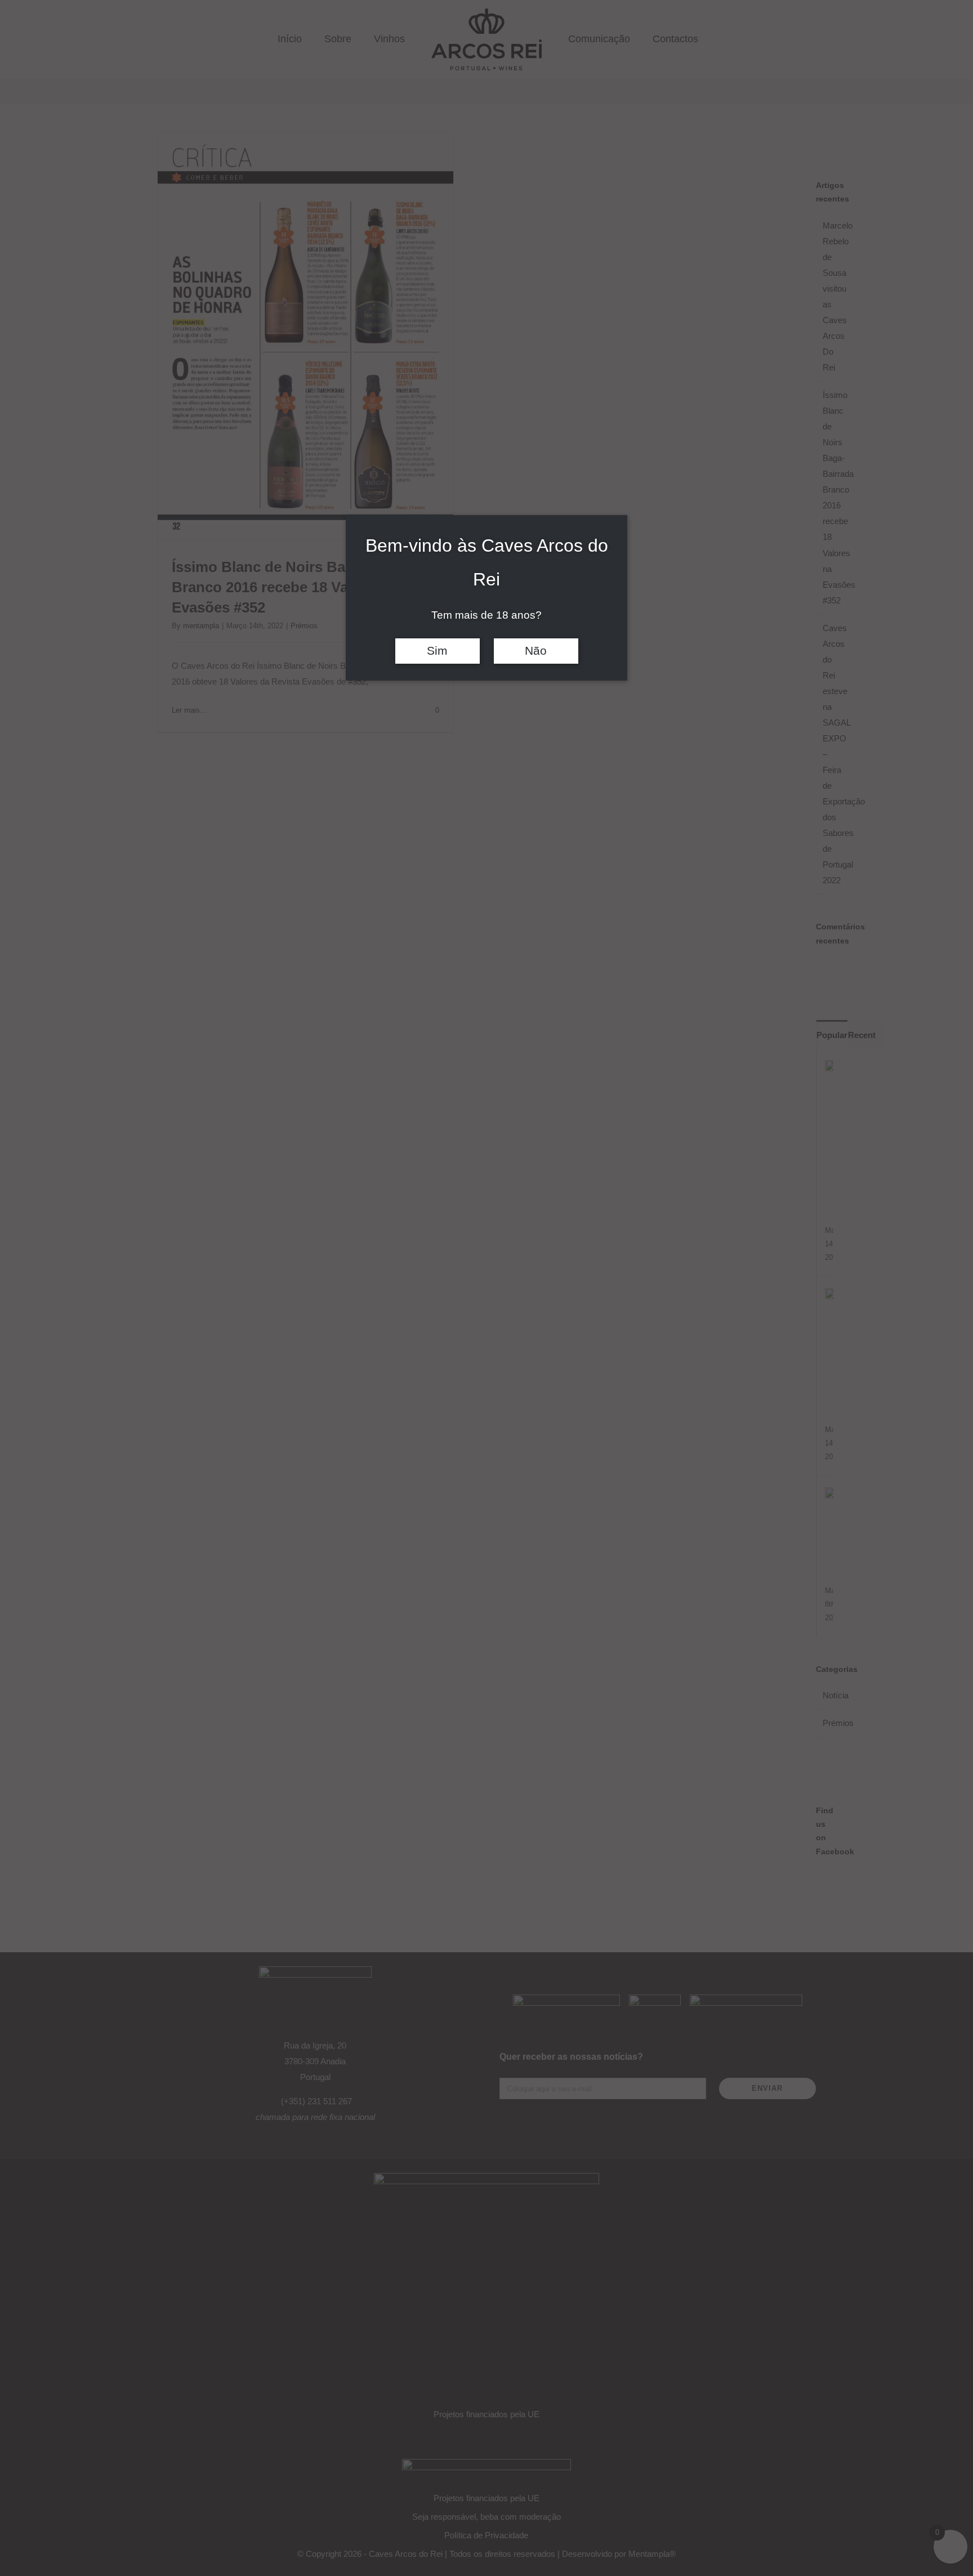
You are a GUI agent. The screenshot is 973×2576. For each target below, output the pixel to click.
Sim (437, 651)
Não (536, 651)
